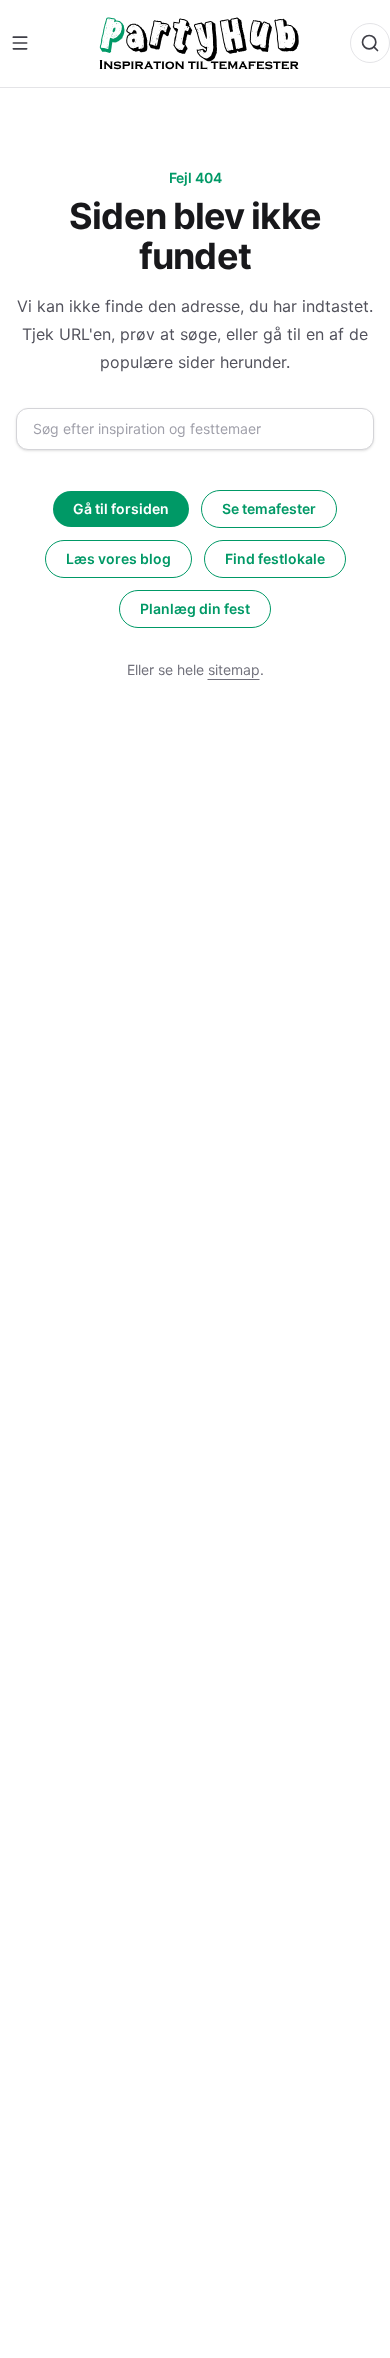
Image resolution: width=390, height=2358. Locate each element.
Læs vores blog (118, 558)
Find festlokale (275, 558)
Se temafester (269, 508)
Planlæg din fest (195, 608)
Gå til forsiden (121, 508)
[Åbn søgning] (370, 43)
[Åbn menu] (20, 43)
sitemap (234, 669)
